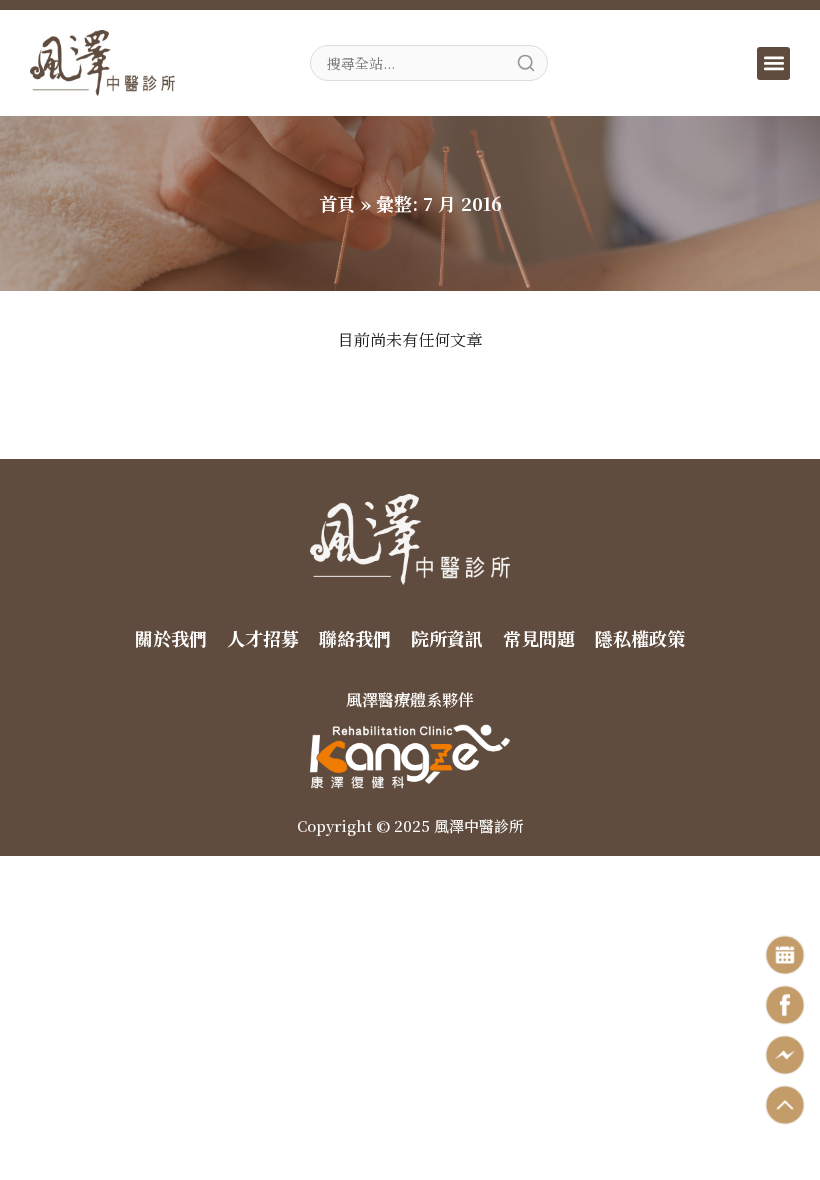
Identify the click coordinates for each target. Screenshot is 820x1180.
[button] (773, 63)
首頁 (337, 203)
